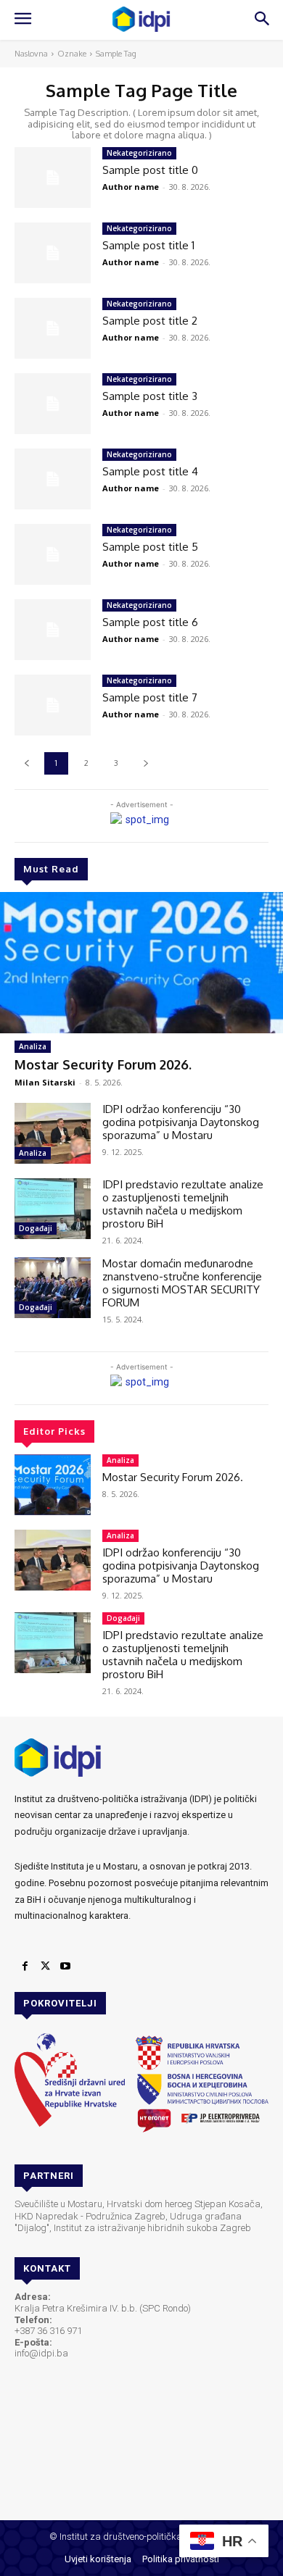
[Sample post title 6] (53, 630)
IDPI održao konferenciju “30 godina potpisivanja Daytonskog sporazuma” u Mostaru (181, 1122)
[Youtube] (65, 1967)
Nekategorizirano (139, 153)
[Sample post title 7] (53, 705)
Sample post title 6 (150, 622)
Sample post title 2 (150, 321)
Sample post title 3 (150, 396)
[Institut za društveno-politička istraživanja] (141, 19)
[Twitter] (45, 1967)
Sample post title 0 (150, 170)
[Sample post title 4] (53, 479)
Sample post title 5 (150, 547)
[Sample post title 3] (53, 404)
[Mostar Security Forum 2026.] (141, 963)
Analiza (33, 1046)
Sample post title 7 (150, 697)
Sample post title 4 (150, 471)
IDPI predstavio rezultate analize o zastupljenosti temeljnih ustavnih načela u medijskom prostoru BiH (183, 1204)
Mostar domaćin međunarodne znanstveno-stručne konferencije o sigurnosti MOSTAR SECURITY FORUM (182, 1283)
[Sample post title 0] (53, 178)
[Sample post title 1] (53, 253)
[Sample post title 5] (53, 554)
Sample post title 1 (148, 245)
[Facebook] (25, 1967)
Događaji (36, 1228)
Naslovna (31, 54)
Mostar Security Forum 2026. (103, 1064)
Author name (131, 187)
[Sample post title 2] (53, 328)
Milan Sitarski (45, 1082)
